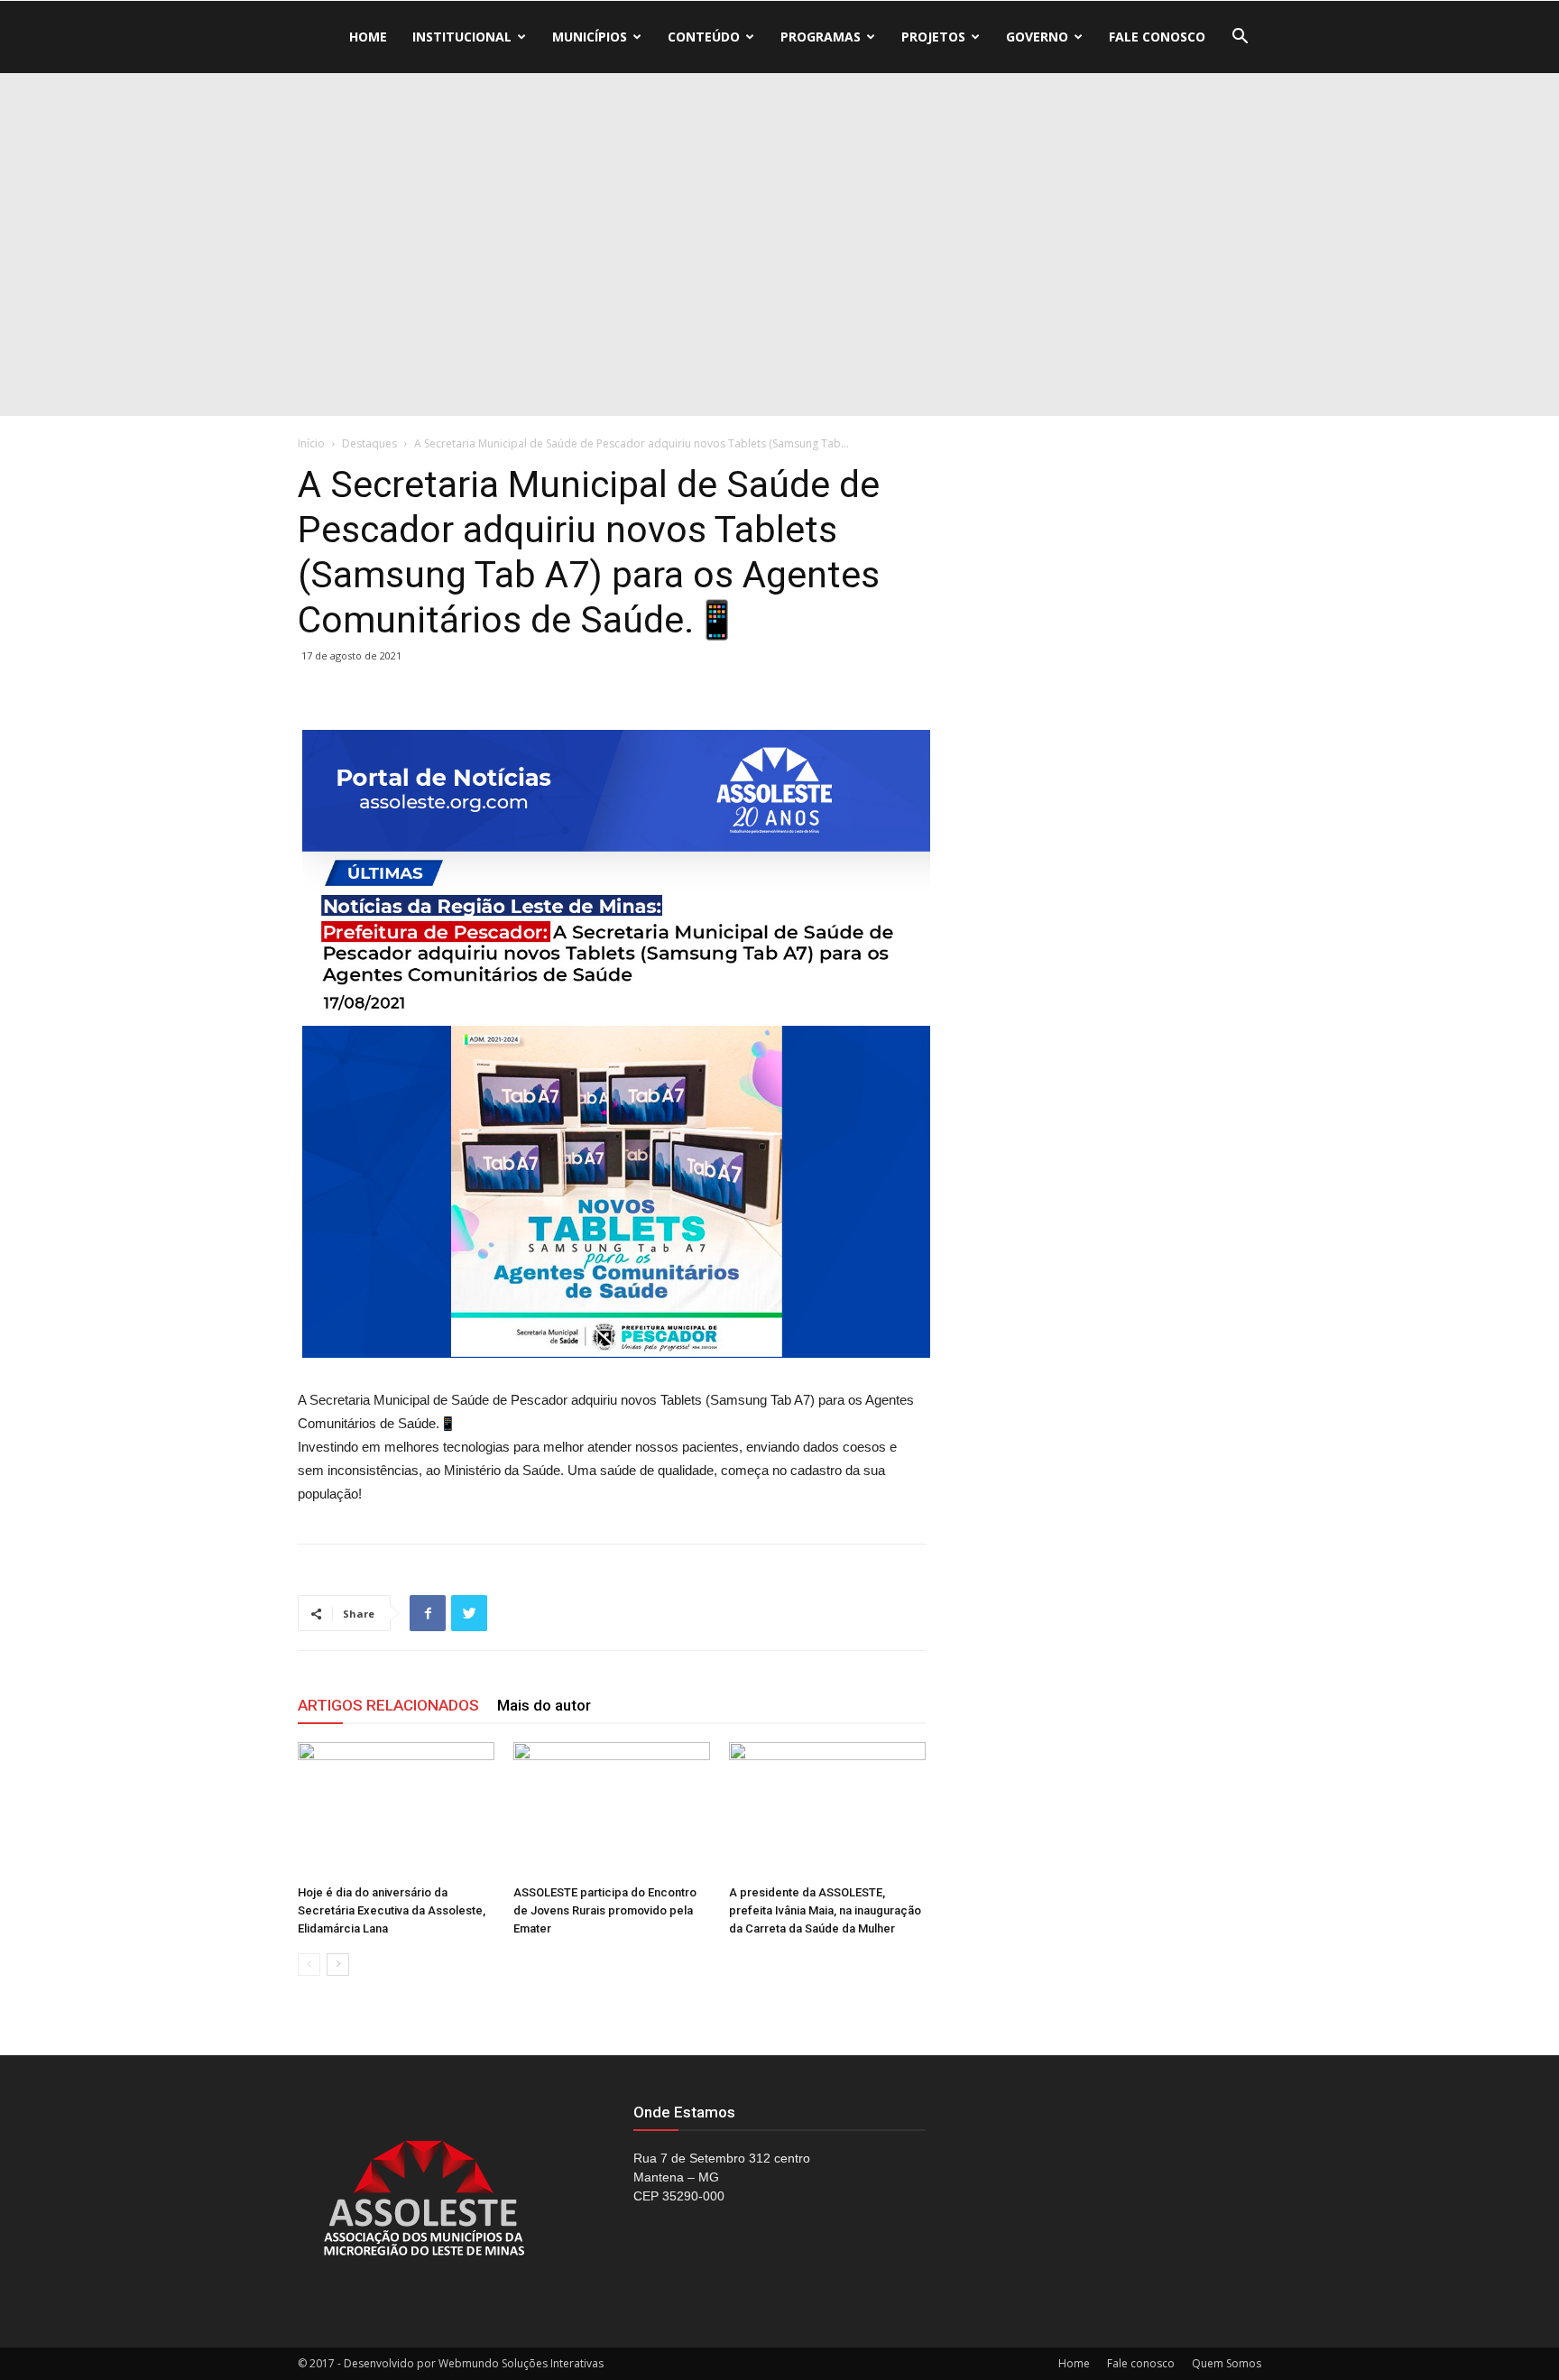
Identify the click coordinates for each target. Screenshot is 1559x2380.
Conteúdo (704, 37)
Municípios (590, 37)
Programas (821, 37)
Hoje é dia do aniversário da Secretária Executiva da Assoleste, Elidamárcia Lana (392, 1910)
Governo (1037, 37)
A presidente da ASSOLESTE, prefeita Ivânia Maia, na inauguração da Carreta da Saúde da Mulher (825, 1910)
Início (311, 443)
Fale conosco (1157, 37)
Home (368, 37)
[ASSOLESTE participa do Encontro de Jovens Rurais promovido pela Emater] (612, 1810)
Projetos (933, 37)
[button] (1240, 38)
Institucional (462, 37)
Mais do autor (544, 1705)
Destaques (369, 443)
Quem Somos (1227, 2363)
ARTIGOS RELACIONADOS (388, 1705)
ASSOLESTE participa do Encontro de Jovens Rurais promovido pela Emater (605, 1910)
